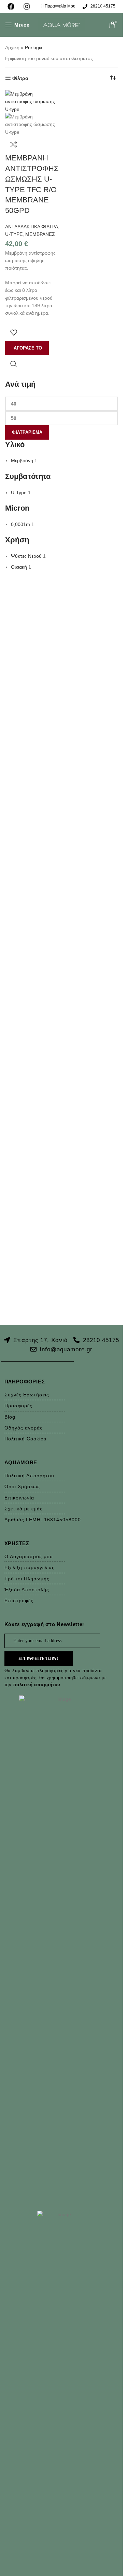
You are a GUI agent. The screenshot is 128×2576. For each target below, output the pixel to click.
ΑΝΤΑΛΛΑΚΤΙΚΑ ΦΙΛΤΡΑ (32, 227)
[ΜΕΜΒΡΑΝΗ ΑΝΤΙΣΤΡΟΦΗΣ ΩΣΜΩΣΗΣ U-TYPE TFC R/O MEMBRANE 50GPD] (32, 101)
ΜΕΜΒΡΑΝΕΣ (40, 234)
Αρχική (12, 47)
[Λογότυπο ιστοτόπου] (61, 25)
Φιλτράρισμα (27, 432)
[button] (27, 348)
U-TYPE (14, 234)
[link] (13, 6)
